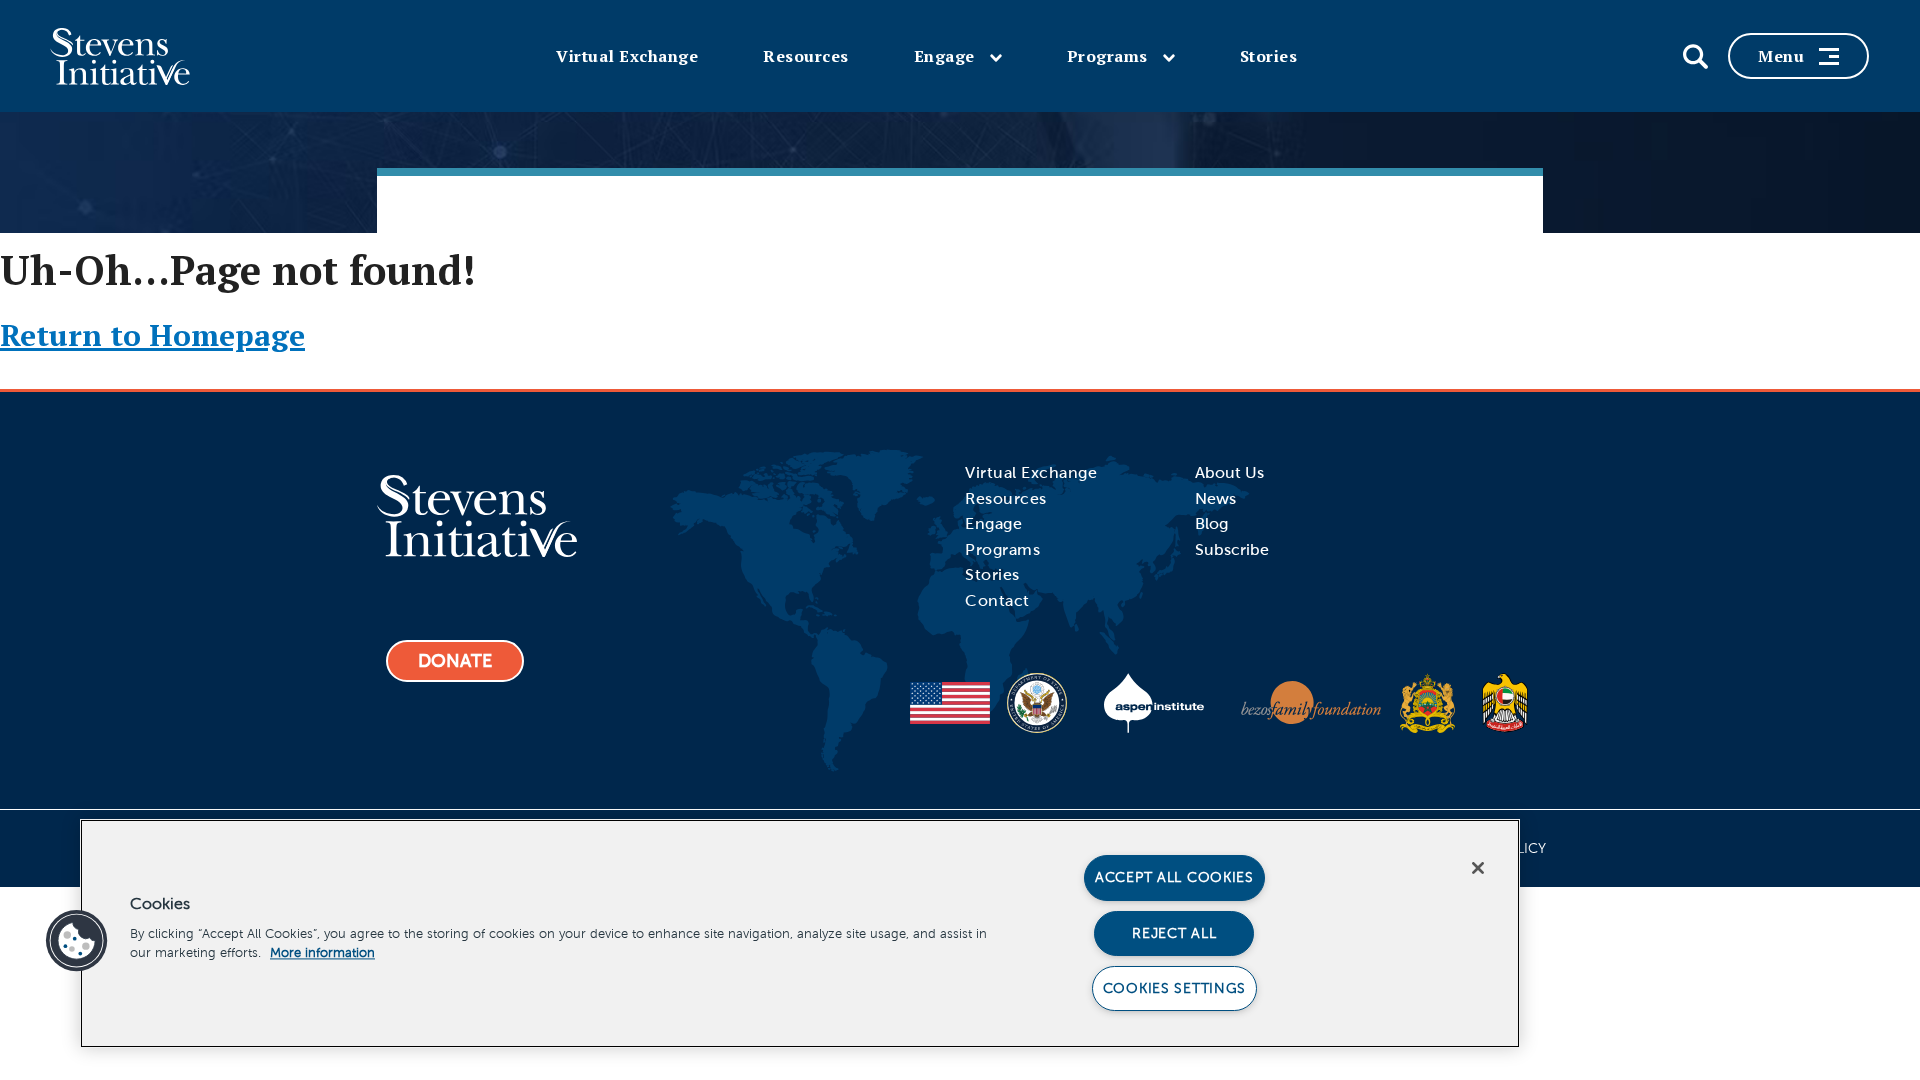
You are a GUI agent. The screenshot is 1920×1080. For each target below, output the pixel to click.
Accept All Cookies (1174, 877)
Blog (1211, 523)
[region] (800, 933)
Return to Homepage (152, 335)
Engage (944, 56)
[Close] (1478, 868)
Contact (997, 600)
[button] (77, 941)
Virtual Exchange (627, 56)
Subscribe (1232, 549)
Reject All (1174, 933)
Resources (806, 56)
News (1215, 498)
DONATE (455, 661)
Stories (1269, 56)
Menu (1781, 56)
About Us (1229, 472)
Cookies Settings (1175, 988)
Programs (1107, 56)
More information (322, 953)
